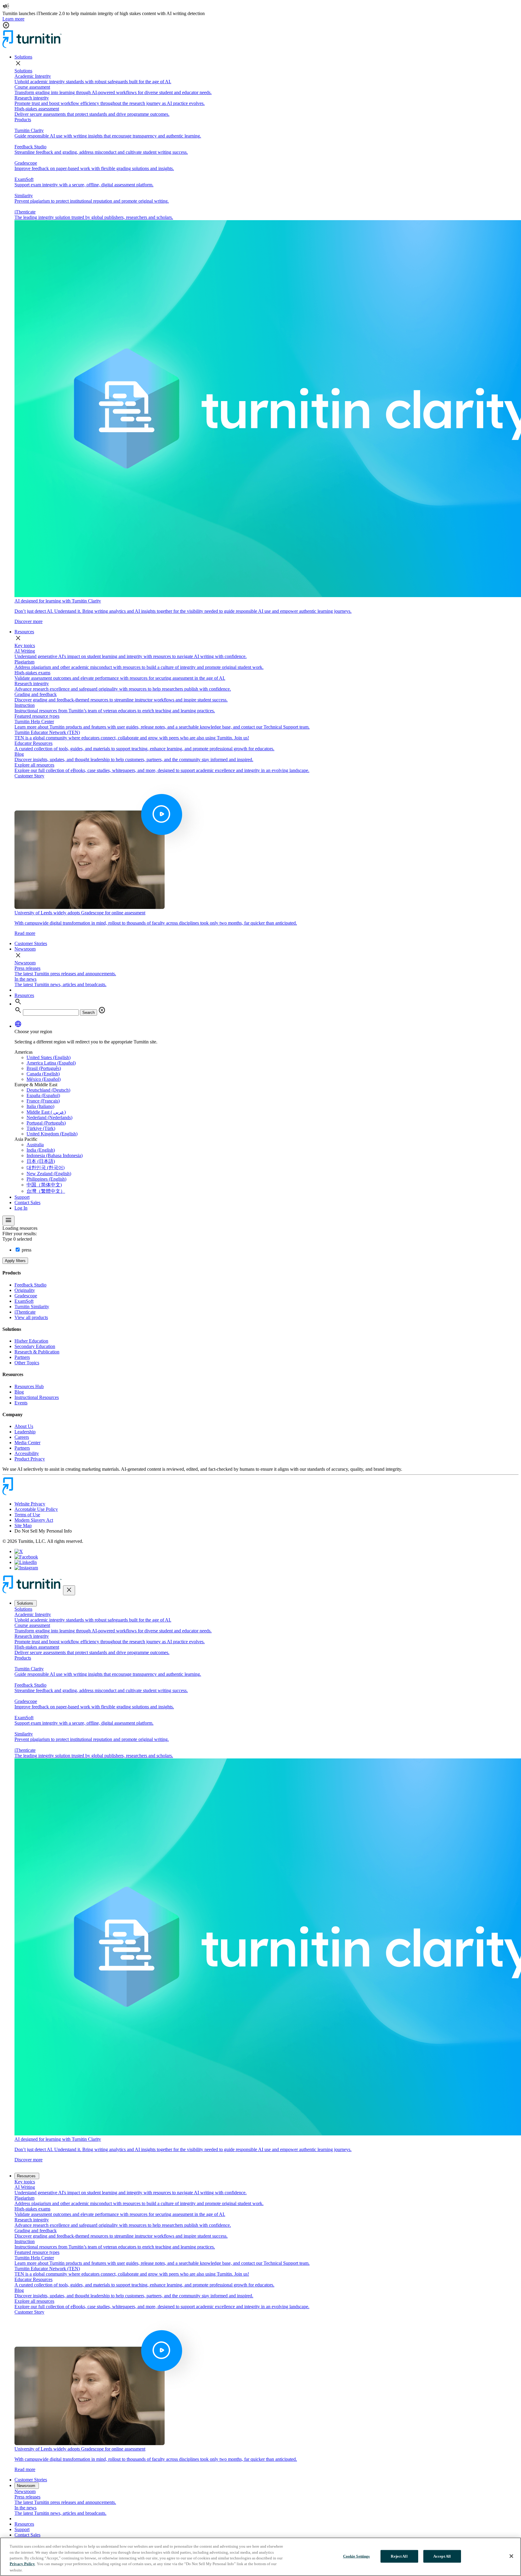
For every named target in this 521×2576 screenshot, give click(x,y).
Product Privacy (30, 1459)
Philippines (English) (46, 1179)
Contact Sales (27, 1203)
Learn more (13, 19)
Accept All (442, 2556)
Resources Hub (29, 1386)
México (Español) (44, 1079)
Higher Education (31, 1341)
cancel (102, 1010)
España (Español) (43, 1095)
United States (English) (49, 1057)
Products (23, 120)
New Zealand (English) (49, 1174)
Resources (24, 632)
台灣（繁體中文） (46, 1191)
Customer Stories (31, 943)
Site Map (23, 1525)
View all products (31, 1317)
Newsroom (25, 949)
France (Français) (43, 1101)
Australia (35, 1145)
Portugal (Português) (46, 1123)
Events (21, 1403)
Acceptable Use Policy (36, 1509)
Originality (25, 1290)
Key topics (25, 646)
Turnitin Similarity (32, 1307)
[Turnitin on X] (19, 1551)
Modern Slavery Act (34, 1520)
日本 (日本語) (41, 1161)
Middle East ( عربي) (46, 1112)
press (26, 1250)
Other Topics (27, 1363)
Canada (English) (43, 1074)
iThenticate (25, 1312)
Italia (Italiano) (40, 1106)
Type (18, 1239)
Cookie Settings (357, 2556)
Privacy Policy (22, 2564)
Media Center (27, 1443)
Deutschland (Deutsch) (48, 1090)
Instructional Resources (37, 1397)
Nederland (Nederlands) (49, 1117)
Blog (19, 1392)
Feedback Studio (30, 1285)
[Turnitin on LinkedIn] (26, 1562)
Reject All (399, 2556)
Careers (22, 1437)
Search (88, 1013)
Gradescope (26, 1296)
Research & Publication (37, 1352)
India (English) (41, 1150)
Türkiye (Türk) (41, 1128)
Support (22, 1197)
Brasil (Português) (44, 1068)
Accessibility (27, 1453)
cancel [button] (6, 25)
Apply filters (15, 1261)
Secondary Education (35, 1346)
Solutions (23, 57)
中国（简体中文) (44, 1185)
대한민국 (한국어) (46, 1168)
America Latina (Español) (51, 1063)
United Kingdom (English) (52, 1134)
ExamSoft (24, 1301)
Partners (22, 1357)
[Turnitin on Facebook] (26, 1557)
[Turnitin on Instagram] (26, 1568)
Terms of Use (27, 1515)
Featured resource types (37, 716)
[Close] (511, 2556)
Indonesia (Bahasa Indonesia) (55, 1155)
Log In (21, 1208)
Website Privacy (30, 1504)
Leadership (25, 1432)
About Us (24, 1426)
